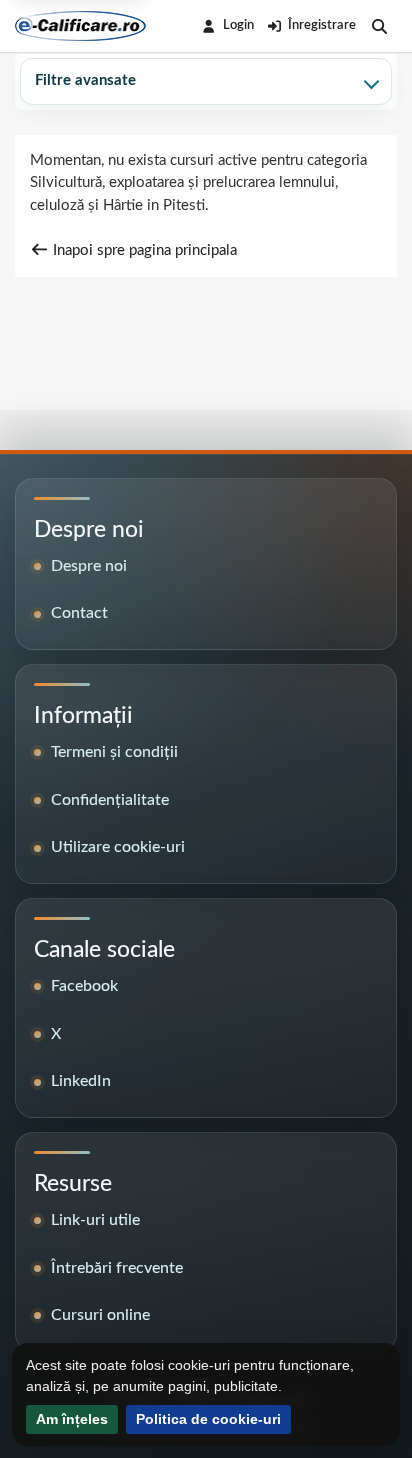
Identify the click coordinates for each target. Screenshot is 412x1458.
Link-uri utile (95, 1220)
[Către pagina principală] (80, 26)
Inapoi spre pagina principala (143, 250)
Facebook (84, 986)
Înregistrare (322, 25)
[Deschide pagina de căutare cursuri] (379, 26)
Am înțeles (72, 1419)
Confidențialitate (110, 800)
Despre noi (89, 566)
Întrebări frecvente (117, 1268)
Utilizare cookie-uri (118, 847)
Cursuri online (100, 1315)
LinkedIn (81, 1081)
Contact (79, 613)
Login (238, 25)
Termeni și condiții (114, 752)
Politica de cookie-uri (208, 1419)
